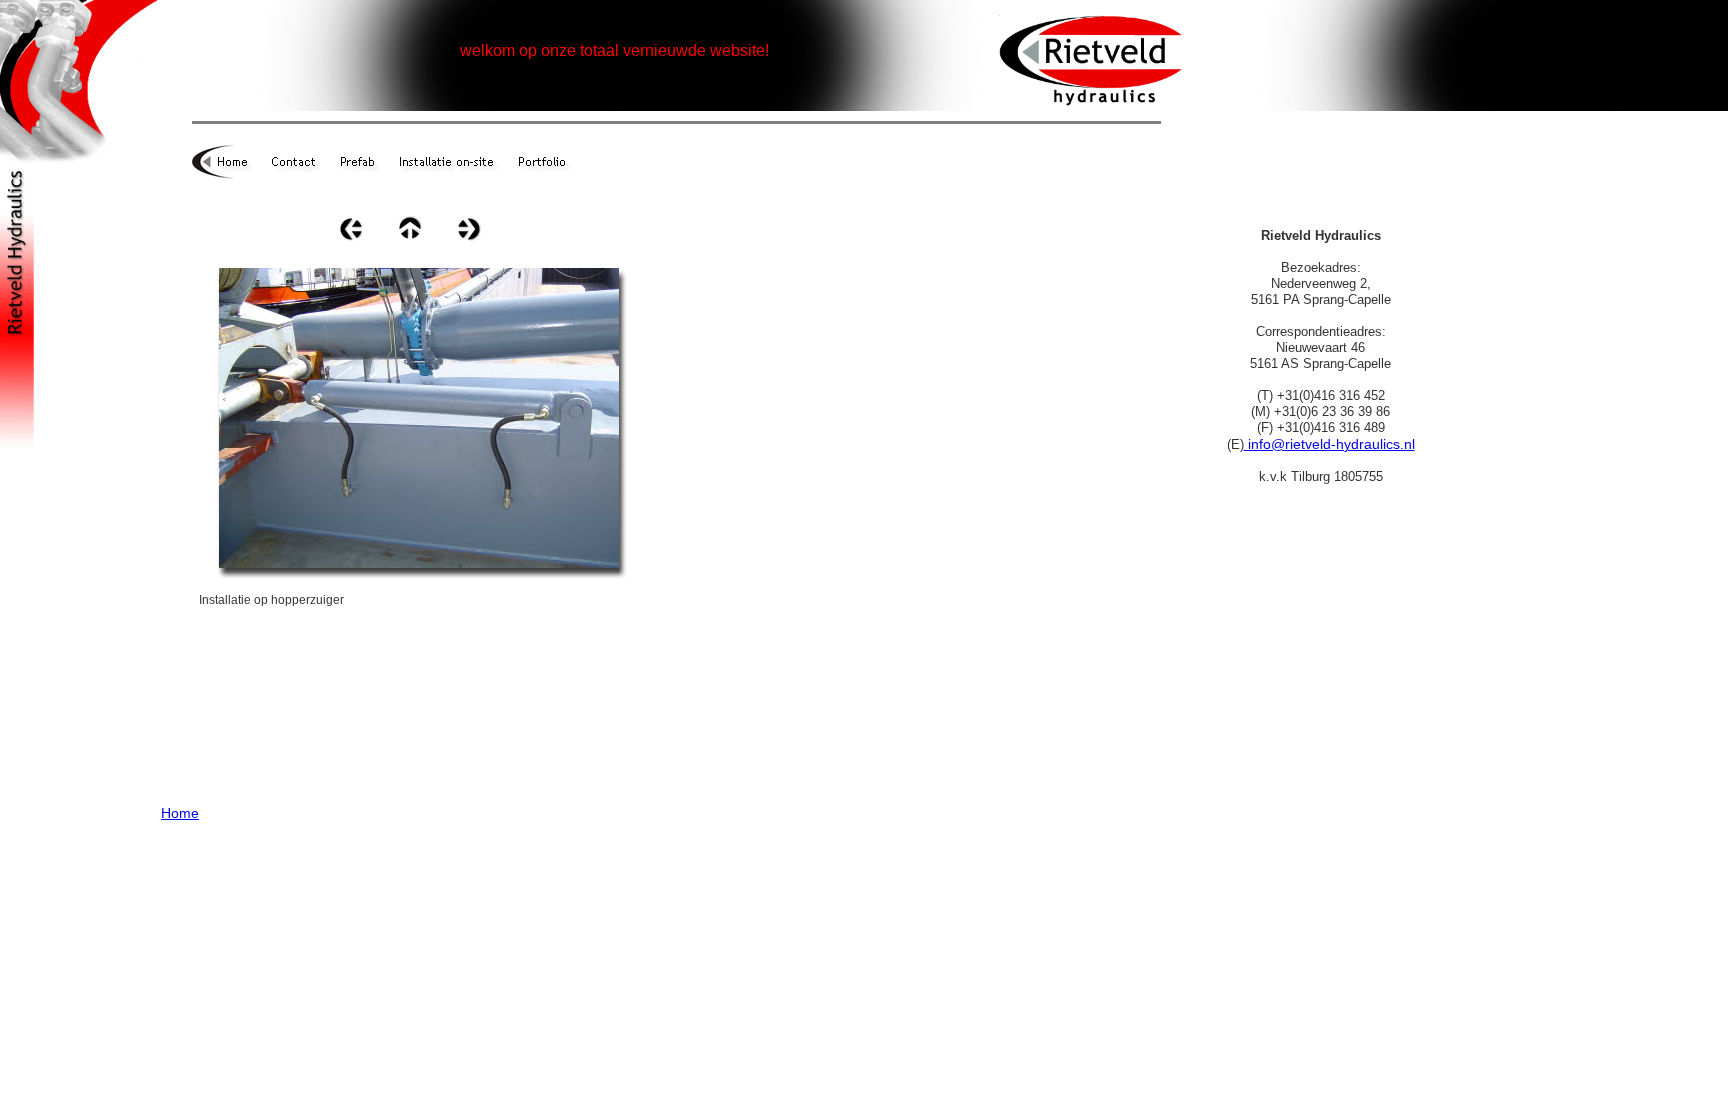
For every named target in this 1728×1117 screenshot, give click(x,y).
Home (180, 813)
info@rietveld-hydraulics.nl (1329, 444)
